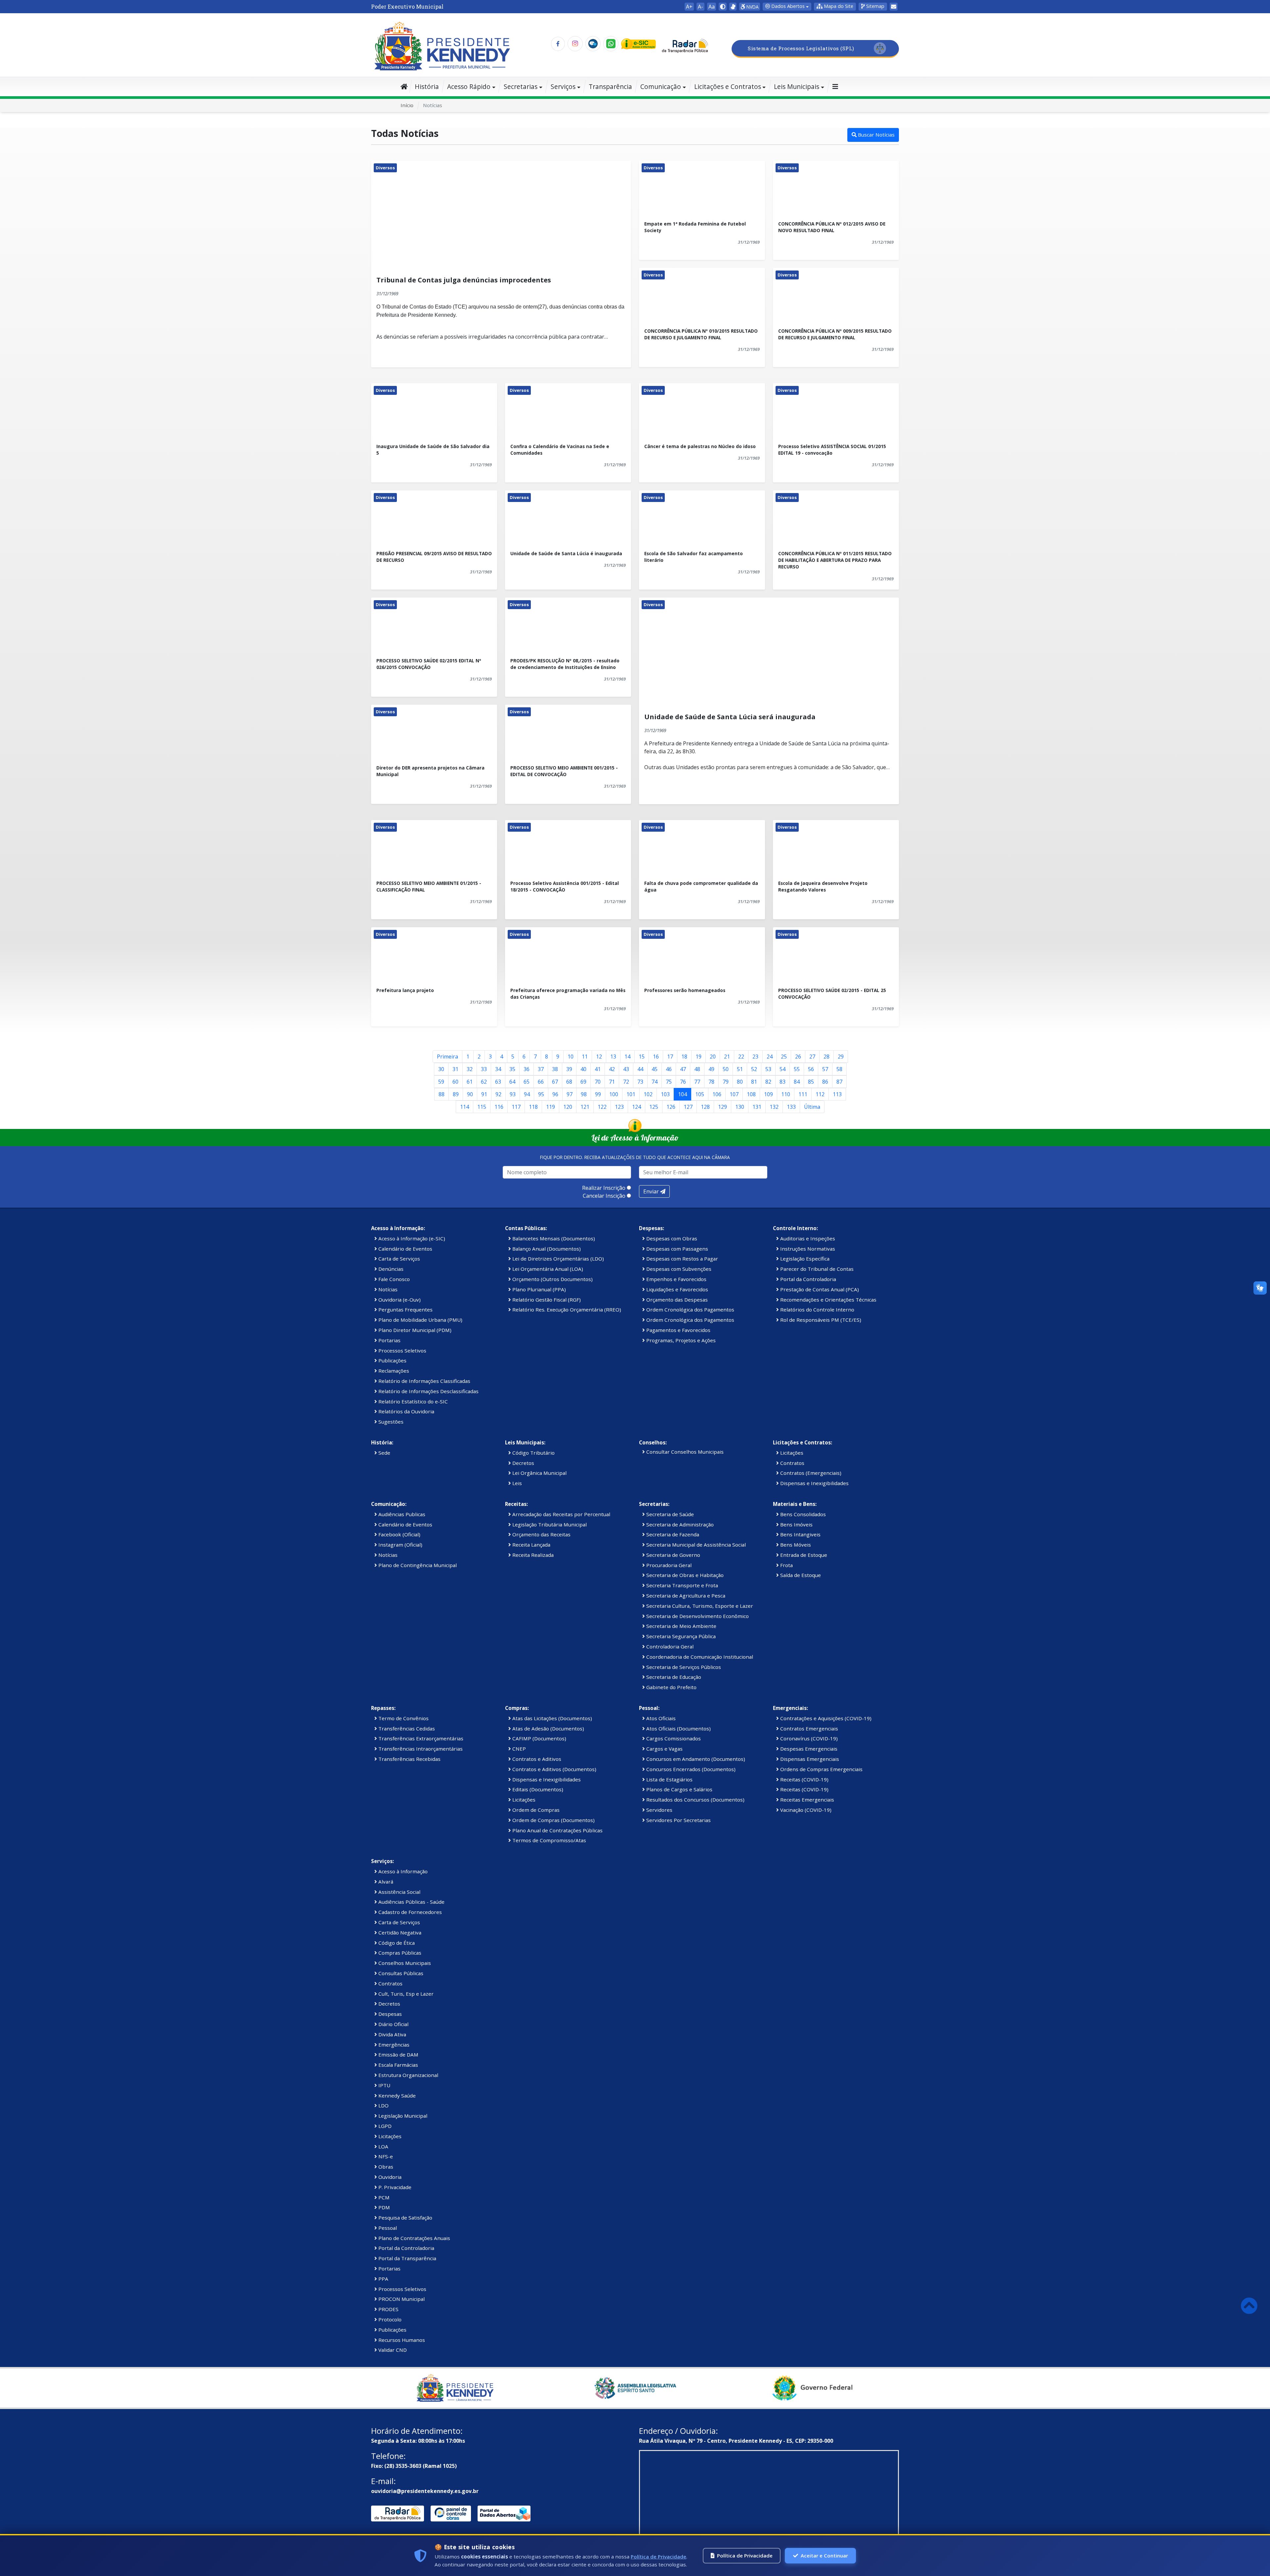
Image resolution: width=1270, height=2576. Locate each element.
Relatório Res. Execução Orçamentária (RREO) (566, 1309)
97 (570, 1094)
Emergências (393, 2045)
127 (688, 1107)
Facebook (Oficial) (399, 1534)
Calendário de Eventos (405, 1249)
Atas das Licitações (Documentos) (551, 1718)
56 (811, 1069)
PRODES (388, 2309)
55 (797, 1069)
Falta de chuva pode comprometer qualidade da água (701, 886)
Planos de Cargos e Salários (679, 1789)
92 (498, 1094)
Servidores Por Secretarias (678, 1820)
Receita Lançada (531, 1545)
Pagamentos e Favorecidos (678, 1330)
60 (455, 1082)
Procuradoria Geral (668, 1565)
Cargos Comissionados (673, 1738)
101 (631, 1094)
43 (626, 1069)
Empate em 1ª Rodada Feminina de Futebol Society (695, 227)
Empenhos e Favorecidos (676, 1279)
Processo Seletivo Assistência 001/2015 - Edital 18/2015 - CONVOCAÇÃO (565, 886)
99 (598, 1094)
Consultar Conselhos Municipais (684, 1452)
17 (670, 1057)
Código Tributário (533, 1453)
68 (569, 1082)
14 (627, 1057)
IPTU (384, 2085)
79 (726, 1082)
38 (555, 1069)
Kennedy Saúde (396, 2096)
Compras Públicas (399, 1953)
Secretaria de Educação (673, 1677)
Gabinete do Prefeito (671, 1687)
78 (711, 1082)
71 (612, 1082)
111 (803, 1094)
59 (441, 1082)
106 (717, 1094)
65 (527, 1082)
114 (465, 1107)
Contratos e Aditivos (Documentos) (554, 1769)
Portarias (389, 1340)
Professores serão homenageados (685, 990)
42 (612, 1069)
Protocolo (389, 2319)
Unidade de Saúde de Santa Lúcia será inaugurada (730, 717)
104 (682, 1094)
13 (613, 1057)
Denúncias (390, 1269)
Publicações (392, 1360)
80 (740, 1082)
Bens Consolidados (802, 1514)
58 (839, 1069)
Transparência (610, 86)
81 (754, 1082)
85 (811, 1082)
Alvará (385, 1882)
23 (755, 1057)
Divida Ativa (392, 2034)
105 (700, 1094)
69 (583, 1082)
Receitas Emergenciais (806, 1800)
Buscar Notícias (876, 135)
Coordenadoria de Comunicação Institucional (699, 1657)
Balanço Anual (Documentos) (546, 1249)
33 (484, 1069)
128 (705, 1107)
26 (798, 1057)
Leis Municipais (797, 86)
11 (585, 1057)
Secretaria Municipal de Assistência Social (695, 1545)
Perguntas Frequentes (405, 1309)
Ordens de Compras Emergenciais (821, 1769)
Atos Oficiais (660, 1718)
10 (571, 1057)
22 (741, 1057)
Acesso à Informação (402, 1871)
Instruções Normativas (807, 1249)
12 (599, 1057)
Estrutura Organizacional (408, 2075)
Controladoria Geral (669, 1646)
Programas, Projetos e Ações (680, 1340)
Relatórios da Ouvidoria (406, 1411)
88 (442, 1094)
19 (698, 1057)
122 (602, 1107)
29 (841, 1057)
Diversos (385, 168)
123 (619, 1107)
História (427, 86)
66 (541, 1082)
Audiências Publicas (401, 1514)
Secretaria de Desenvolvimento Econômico (697, 1616)
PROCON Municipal (401, 2299)
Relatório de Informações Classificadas (424, 1381)
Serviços (563, 86)
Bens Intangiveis (800, 1534)
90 (470, 1094)
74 (655, 1082)
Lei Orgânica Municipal (539, 1473)
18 (684, 1057)
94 (527, 1094)
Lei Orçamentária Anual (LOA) (547, 1269)
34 (498, 1069)
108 (751, 1094)
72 (626, 1082)
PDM (383, 2207)
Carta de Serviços (399, 1259)
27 (812, 1057)
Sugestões (390, 1422)
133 (791, 1107)
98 (584, 1094)
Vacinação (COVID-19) (805, 1810)
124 (636, 1107)
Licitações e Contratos (728, 86)
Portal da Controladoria (807, 1279)
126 (671, 1107)
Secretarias (521, 86)
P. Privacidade (394, 2187)
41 (598, 1069)
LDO (383, 2105)
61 (470, 1082)
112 (820, 1094)
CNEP (518, 1749)
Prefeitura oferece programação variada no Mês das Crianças (568, 994)
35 (512, 1069)
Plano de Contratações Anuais (414, 2238)
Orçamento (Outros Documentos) (552, 1279)
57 (825, 1069)
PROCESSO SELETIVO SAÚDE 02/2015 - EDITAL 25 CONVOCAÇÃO (832, 994)
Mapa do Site (838, 6)
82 (768, 1082)
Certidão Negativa (399, 1932)
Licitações (791, 1453)
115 (482, 1107)
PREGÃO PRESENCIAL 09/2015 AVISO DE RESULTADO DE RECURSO (434, 557)
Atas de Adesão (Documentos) (548, 1728)
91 (484, 1094)
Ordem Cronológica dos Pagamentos (690, 1309)
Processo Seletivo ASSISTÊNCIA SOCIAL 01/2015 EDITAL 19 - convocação (832, 450)
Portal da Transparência (407, 2258)
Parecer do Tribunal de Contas (816, 1269)
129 (722, 1107)
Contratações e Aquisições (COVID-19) (825, 1718)
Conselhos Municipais (404, 1963)
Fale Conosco (393, 1279)
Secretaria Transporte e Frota (681, 1585)
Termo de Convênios (403, 1718)
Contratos (792, 1463)
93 (513, 1094)
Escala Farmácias (398, 2065)
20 (713, 1057)
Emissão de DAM (398, 2055)
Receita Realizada (532, 1555)
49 (711, 1069)
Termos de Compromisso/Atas (549, 1840)
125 (654, 1107)
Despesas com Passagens (677, 1249)
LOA (383, 2146)
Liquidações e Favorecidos (677, 1289)
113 (837, 1094)
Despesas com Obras (671, 1238)
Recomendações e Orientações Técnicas (828, 1300)
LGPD (384, 2126)
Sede (384, 1453)
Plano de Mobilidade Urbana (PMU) (420, 1320)
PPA (383, 2279)
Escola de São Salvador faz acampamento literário (694, 557)
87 (839, 1082)
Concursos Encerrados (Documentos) (690, 1769)
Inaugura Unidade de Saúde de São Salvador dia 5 (433, 450)
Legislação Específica (804, 1259)
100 (614, 1094)
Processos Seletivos (402, 1350)
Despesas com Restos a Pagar (681, 1259)
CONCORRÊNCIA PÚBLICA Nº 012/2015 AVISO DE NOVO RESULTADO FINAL (832, 227)
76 (683, 1082)
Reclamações (393, 1371)
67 (555, 1082)
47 (683, 1069)
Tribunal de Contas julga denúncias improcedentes (464, 280)
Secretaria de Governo (673, 1555)
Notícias (387, 1289)
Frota (786, 1565)
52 (754, 1069)
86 (825, 1082)
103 (665, 1094)
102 (648, 1094)
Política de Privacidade (658, 2556)
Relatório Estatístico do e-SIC (412, 1401)
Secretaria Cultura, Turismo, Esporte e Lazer (699, 1606)
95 (541, 1094)
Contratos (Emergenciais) (810, 1473)
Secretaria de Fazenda (672, 1534)
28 (826, 1057)
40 (583, 1069)
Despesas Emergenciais (808, 1749)
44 (640, 1069)
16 (656, 1057)
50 (726, 1069)
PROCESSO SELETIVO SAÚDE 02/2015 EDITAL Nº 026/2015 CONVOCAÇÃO (429, 664)
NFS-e (385, 2156)
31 (455, 1069)
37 (541, 1069)
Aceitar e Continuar (824, 2555)
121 (585, 1107)
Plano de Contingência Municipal (417, 1565)
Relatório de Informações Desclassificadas (428, 1391)
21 (727, 1057)
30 (441, 1069)
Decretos (523, 1463)
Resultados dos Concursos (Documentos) (695, 1800)
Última (812, 1107)
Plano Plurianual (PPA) (538, 1289)
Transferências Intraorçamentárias (420, 1749)
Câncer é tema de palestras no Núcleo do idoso (700, 446)
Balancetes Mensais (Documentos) (553, 1238)
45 (655, 1069)
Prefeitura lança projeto (405, 990)
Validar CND (392, 2350)
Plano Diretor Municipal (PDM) (414, 1330)
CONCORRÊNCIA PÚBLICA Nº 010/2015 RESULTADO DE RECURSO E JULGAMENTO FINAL (701, 334)
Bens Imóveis (796, 1524)
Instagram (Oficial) (400, 1545)
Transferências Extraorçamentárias (420, 1738)
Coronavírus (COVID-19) (808, 1738)
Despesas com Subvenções (678, 1269)
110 (786, 1094)
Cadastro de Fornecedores (409, 1912)
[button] (835, 7)
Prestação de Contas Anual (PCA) (819, 1289)
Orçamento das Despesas (676, 1300)
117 (516, 1107)
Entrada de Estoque (803, 1555)
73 (640, 1082)
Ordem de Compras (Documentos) (553, 1820)
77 (697, 1082)
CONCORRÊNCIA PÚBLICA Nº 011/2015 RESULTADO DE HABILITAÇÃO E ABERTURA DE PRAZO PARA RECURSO (835, 560)
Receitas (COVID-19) (804, 1779)
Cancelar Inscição (604, 1196)
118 (533, 1107)
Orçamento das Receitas (541, 1534)
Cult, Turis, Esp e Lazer (405, 1994)
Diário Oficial (393, 2024)
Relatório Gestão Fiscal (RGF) (546, 1300)
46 (669, 1069)
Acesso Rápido (469, 86)
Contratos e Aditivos (536, 1759)
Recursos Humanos (401, 2340)
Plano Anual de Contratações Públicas (557, 1830)
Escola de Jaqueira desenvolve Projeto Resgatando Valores (823, 886)
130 (740, 1107)
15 (642, 1057)
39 (569, 1069)
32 (470, 1069)
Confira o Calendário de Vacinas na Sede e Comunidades (560, 450)
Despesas (389, 2014)
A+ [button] (689, 7)
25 (784, 1057)
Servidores (659, 1810)
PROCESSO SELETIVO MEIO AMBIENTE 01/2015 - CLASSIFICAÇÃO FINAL (429, 886)
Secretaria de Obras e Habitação (684, 1575)
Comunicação (661, 86)
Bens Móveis (795, 1545)
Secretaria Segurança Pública (680, 1636)
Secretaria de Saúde (669, 1514)
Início (407, 105)
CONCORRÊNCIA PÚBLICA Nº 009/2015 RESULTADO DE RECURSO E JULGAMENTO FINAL (835, 334)
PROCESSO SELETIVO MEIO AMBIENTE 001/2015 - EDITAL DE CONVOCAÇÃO (564, 771)
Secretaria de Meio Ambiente (681, 1626)
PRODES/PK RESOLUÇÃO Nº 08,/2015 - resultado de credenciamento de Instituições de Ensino (565, 664)
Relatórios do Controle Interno (817, 1309)
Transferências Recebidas (409, 1759)
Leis (516, 1483)
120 (568, 1107)
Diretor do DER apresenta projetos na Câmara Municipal (430, 771)
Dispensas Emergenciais (809, 1759)
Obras (385, 2167)
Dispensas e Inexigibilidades (814, 1483)
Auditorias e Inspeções (807, 1238)
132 (774, 1107)
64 (512, 1082)
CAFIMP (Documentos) (539, 1738)
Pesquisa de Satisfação (405, 2218)
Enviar (652, 1191)
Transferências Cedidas (406, 1728)
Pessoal (387, 2228)
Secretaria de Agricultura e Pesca (685, 1596)
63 (498, 1082)
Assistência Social (399, 1892)
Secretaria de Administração (679, 1524)
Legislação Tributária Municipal (549, 1524)
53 (768, 1069)
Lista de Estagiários (669, 1779)
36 (527, 1069)
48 (697, 1069)
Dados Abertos (787, 6)
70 (598, 1082)
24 (770, 1057)
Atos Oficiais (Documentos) (678, 1728)
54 (783, 1069)
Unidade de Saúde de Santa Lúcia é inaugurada (566, 553)
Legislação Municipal (402, 2116)
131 (757, 1107)
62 (484, 1082)
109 (768, 1094)
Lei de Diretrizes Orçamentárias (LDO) (557, 1259)
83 (783, 1082)
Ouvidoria (389, 2177)
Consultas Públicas (400, 1973)
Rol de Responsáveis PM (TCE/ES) (820, 1320)
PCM (383, 2197)
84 (797, 1082)
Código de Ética (396, 1943)
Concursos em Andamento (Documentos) (695, 1759)
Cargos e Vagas (664, 1749)
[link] (733, 7)
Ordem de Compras (535, 1810)
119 (550, 1107)
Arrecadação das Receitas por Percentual (561, 1514)
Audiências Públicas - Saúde (411, 1902)
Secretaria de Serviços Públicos (683, 1667)
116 (499, 1107)
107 (734, 1094)
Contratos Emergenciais (808, 1728)
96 (555, 1094)
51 (740, 1069)
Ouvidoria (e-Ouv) (399, 1300)
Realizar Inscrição (604, 1188)
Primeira (447, 1057)
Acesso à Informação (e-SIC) (411, 1238)
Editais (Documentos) (537, 1789)
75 (669, 1082)
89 (456, 1094)
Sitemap (875, 6)
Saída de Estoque (800, 1575)
